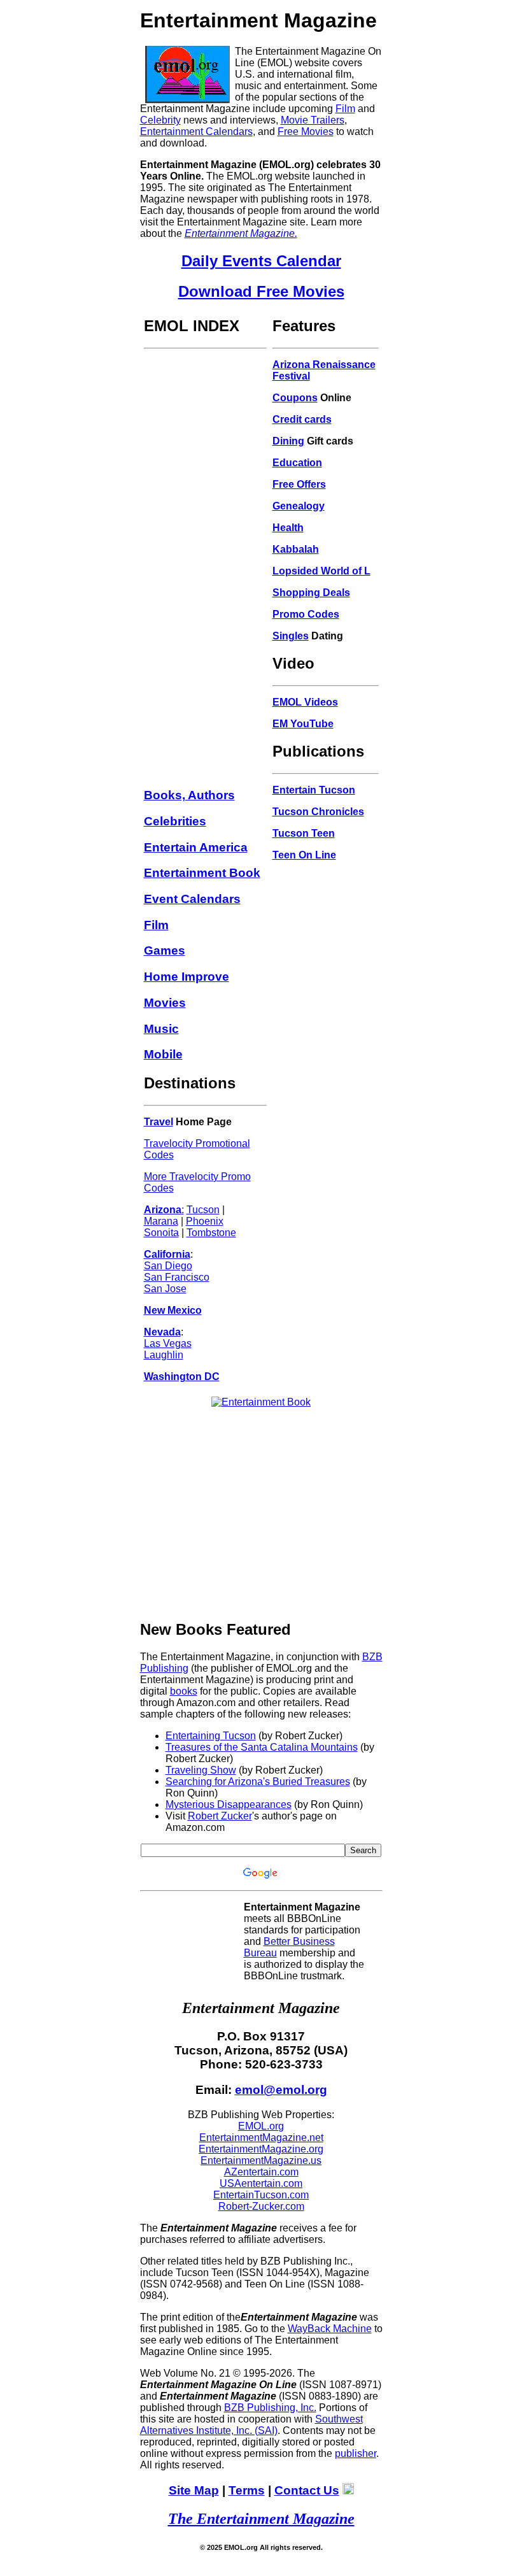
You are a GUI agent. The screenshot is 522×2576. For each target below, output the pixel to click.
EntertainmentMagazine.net (261, 2138)
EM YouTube (303, 724)
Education (297, 463)
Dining (288, 441)
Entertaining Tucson (211, 1736)
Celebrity (160, 120)
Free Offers (299, 484)
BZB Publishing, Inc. (270, 2408)
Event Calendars (192, 899)
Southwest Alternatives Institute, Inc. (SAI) (251, 2425)
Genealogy (299, 506)
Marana (161, 1221)
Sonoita (161, 1233)
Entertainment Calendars (196, 132)
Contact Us (307, 2490)
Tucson (203, 1210)
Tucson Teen (304, 833)
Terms (247, 2490)
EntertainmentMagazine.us (261, 2160)
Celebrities (175, 821)
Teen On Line (304, 855)
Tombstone (211, 1233)
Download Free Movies (261, 291)
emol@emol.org (281, 2090)
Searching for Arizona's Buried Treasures (258, 1782)
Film (345, 109)
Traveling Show (201, 1770)
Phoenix (205, 1221)
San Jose (165, 1289)
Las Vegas (168, 1343)
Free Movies (306, 132)
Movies (165, 1003)
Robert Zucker (220, 1816)
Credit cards (302, 419)
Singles (291, 636)
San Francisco (177, 1277)
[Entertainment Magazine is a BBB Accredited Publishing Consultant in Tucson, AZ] (178, 1942)
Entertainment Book (202, 873)
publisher (356, 2453)
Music (161, 1029)
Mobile (163, 1054)
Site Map (194, 2490)
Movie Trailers (313, 120)
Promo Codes (306, 614)
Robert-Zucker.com (261, 2206)
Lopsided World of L (321, 571)
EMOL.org (261, 2126)
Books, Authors (189, 795)
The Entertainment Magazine (261, 2519)
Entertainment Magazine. (241, 233)
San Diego (168, 1266)
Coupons (295, 398)
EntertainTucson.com (261, 2195)
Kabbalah (296, 549)
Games (165, 950)
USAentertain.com (261, 2183)
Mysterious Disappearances (229, 1804)
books (184, 1691)
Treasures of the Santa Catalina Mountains (262, 1747)
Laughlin (164, 1355)
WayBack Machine (330, 2329)
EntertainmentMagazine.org (261, 2149)
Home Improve (187, 977)
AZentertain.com (261, 2172)
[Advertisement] (205, 546)
